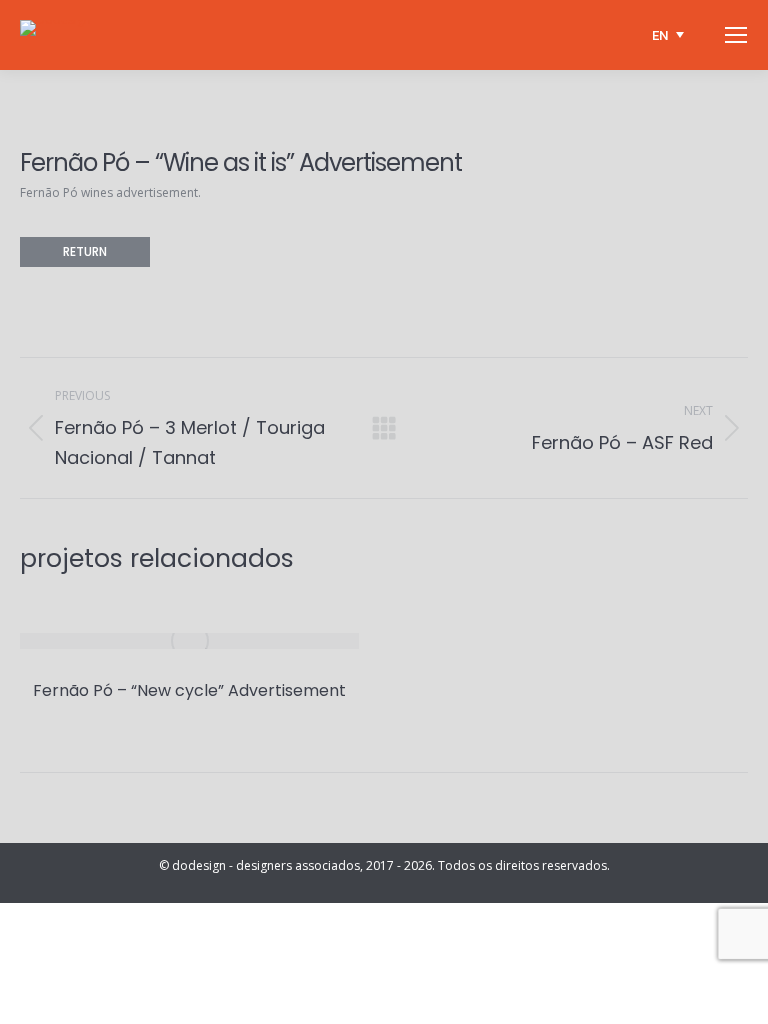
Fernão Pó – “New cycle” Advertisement (189, 690)
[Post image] (189, 641)
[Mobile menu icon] (736, 35)
